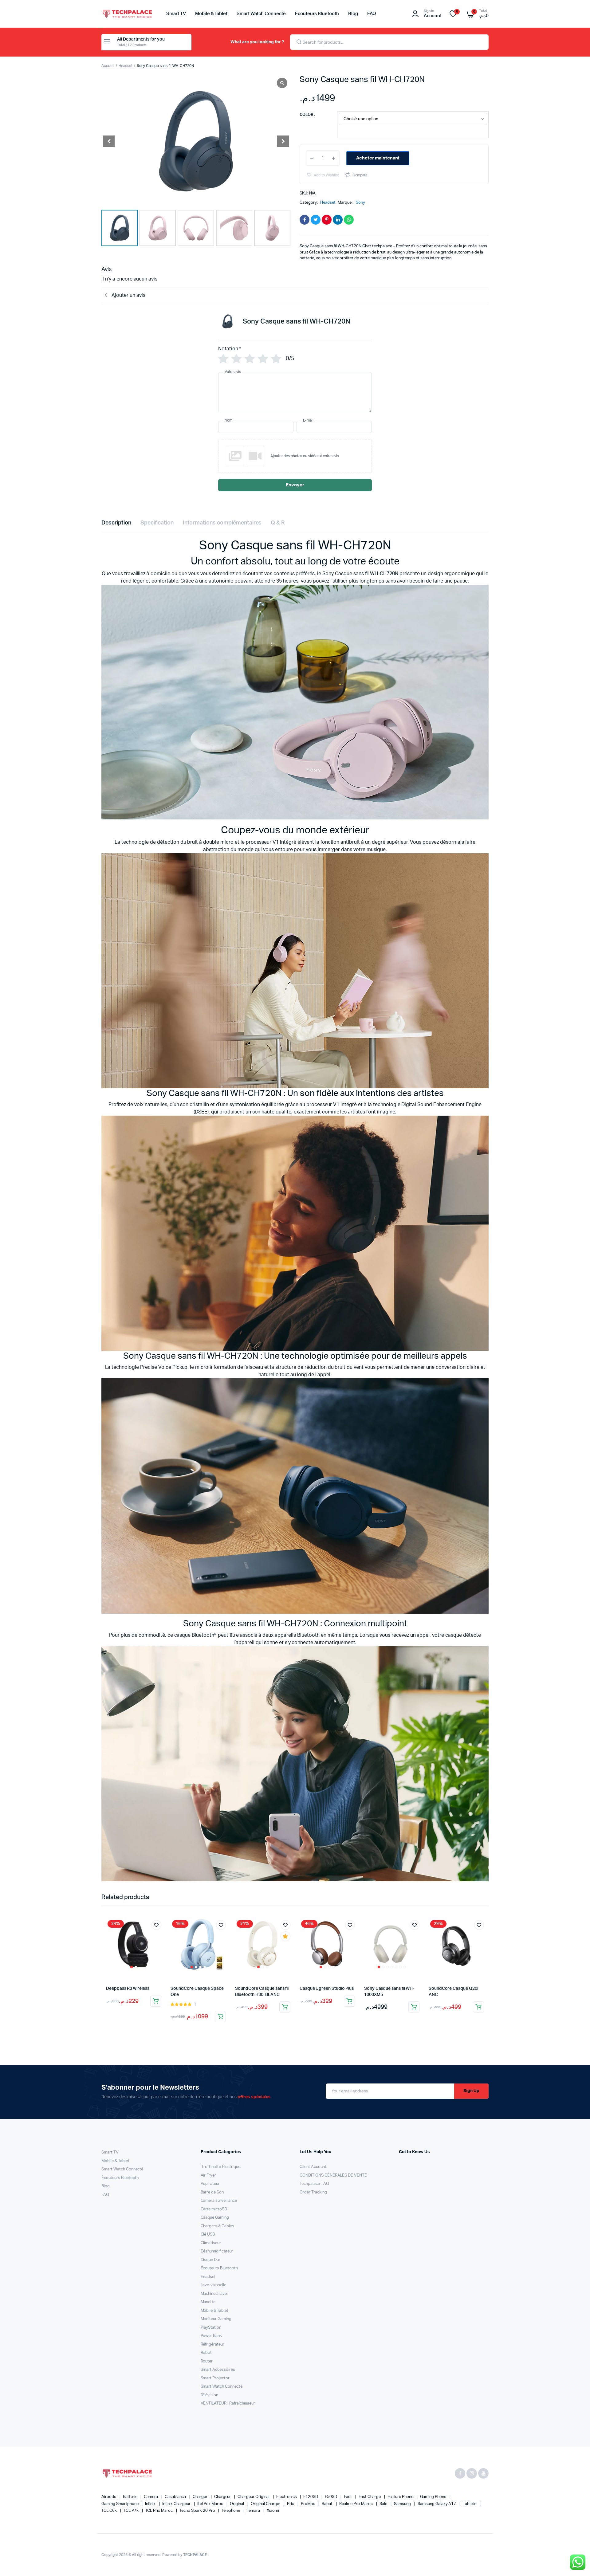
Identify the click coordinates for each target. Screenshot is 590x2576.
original (237, 2504)
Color (306, 115)
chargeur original (254, 2497)
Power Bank (211, 2336)
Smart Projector (215, 2378)
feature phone (401, 2497)
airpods (109, 2497)
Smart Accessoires (218, 2370)
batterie (131, 2497)
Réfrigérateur (213, 2344)
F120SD (311, 2497)
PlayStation (211, 2328)
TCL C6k (110, 2511)
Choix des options (220, 2016)
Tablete (470, 2504)
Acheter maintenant (378, 158)
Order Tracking (313, 2192)
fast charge (370, 2497)
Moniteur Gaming (216, 2319)
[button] (283, 141)
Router (207, 2361)
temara (254, 2511)
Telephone (231, 2511)
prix (291, 2504)
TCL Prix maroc (160, 2511)
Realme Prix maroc (356, 2504)
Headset (126, 66)
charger (201, 2497)
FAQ (372, 14)
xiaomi (273, 2511)
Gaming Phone (434, 2497)
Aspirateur (210, 2184)
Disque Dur (211, 2260)
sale (384, 2504)
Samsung (403, 2504)
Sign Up (471, 2091)
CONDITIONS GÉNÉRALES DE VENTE (333, 2175)
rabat (328, 2504)
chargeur (223, 2497)
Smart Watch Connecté (261, 14)
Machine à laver (215, 2294)
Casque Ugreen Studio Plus (327, 1989)
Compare (360, 175)
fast (348, 2497)
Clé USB (208, 2234)
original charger (266, 2504)
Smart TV (176, 14)
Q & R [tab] (278, 523)
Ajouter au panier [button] (156, 2001)
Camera (151, 2497)
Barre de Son (212, 2192)
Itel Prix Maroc (211, 2504)
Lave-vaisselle (214, 2285)
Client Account (313, 2167)
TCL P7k (132, 2511)
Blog (353, 14)
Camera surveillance (219, 2201)
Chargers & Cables (218, 2226)
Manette (208, 2302)
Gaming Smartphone (120, 2504)
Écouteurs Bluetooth (317, 14)
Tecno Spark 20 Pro (198, 2511)
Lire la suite (285, 2007)
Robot (206, 2353)
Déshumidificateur (217, 2251)
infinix (151, 2504)
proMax (308, 2504)
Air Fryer (208, 2175)
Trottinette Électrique (220, 2167)
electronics (287, 2497)
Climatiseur (211, 2243)
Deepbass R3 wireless (128, 1989)
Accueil (108, 66)
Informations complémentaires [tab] (222, 523)
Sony (360, 203)
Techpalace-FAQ (314, 2184)
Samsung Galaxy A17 (437, 2504)
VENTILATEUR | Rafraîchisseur (228, 2403)
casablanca (176, 2497)
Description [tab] (116, 523)
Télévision (210, 2395)
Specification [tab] (157, 523)
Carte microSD (214, 2209)
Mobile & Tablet (211, 14)
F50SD (331, 2497)
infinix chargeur (177, 2504)
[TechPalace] (128, 14)
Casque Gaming (215, 2218)
